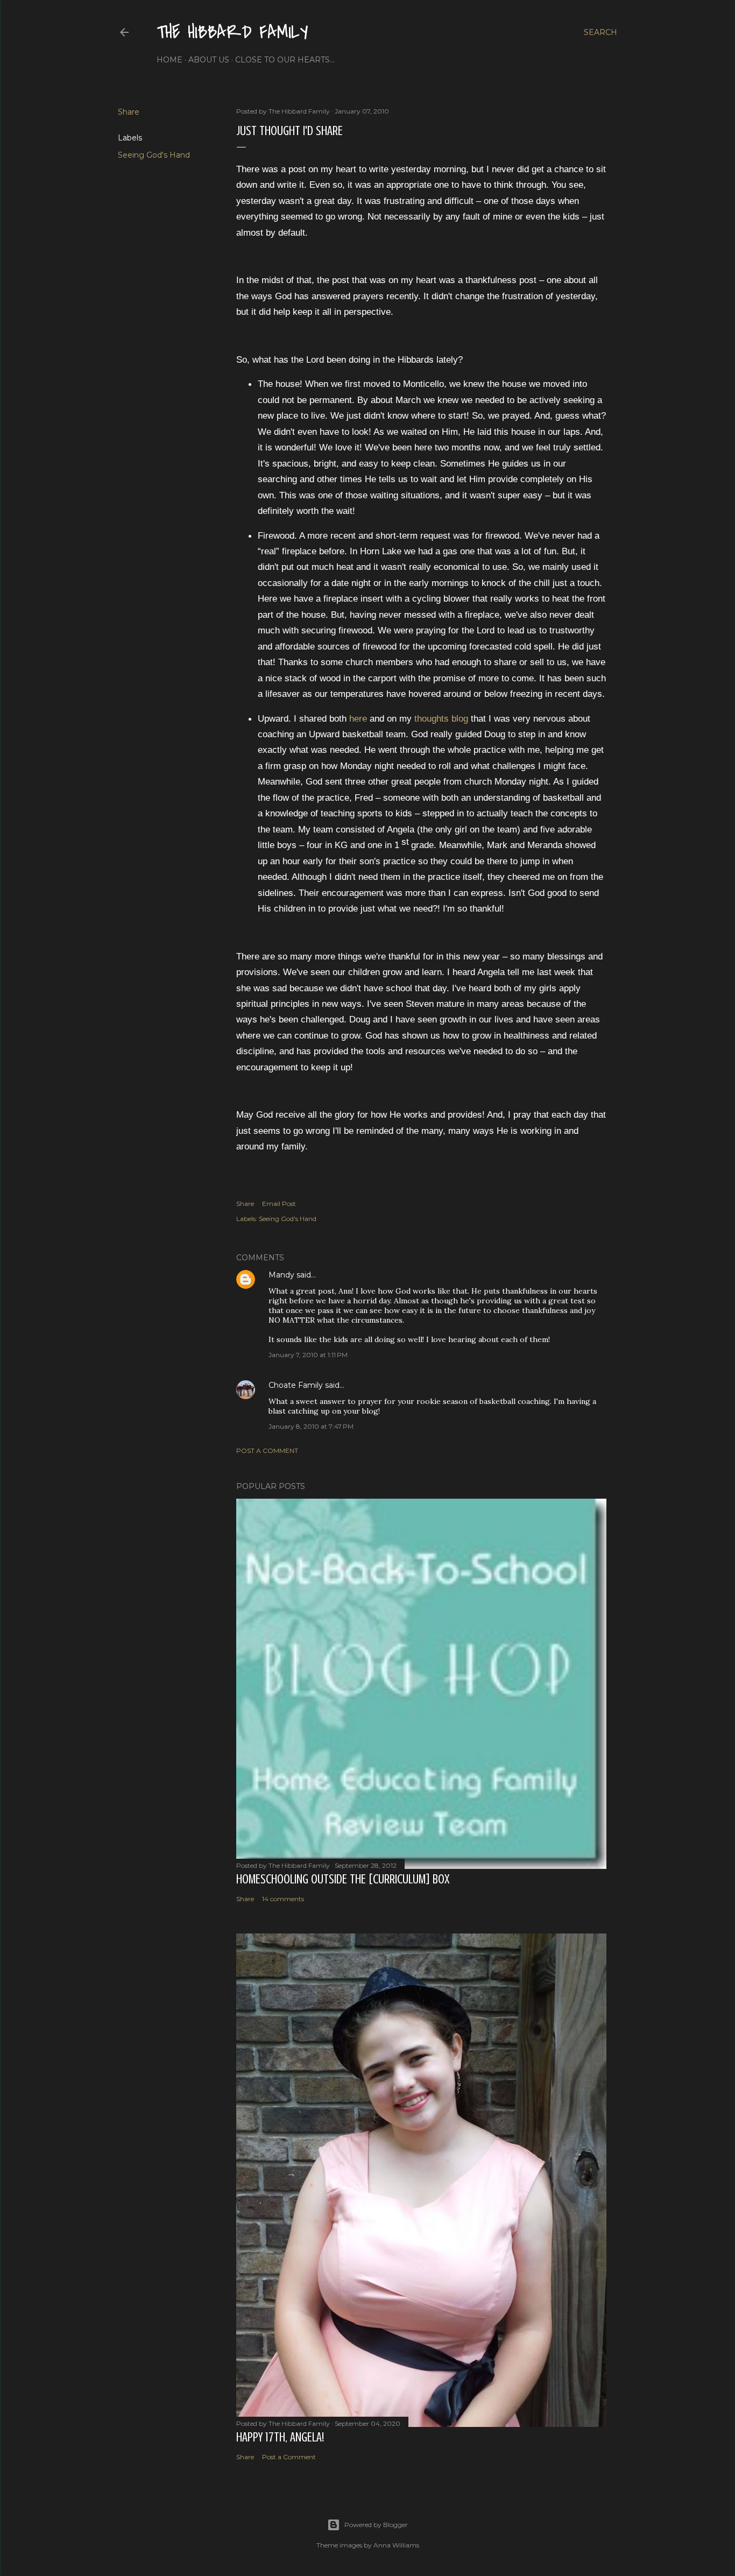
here (358, 718)
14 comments (283, 1899)
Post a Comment (267, 1451)
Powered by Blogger (376, 2525)
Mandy (281, 1275)
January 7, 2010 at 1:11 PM (308, 1355)
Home (169, 60)
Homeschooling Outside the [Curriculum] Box (343, 1879)
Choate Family (296, 1385)
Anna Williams (396, 2545)
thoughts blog (441, 718)
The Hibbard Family (232, 33)
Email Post (279, 1204)
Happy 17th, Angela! (280, 2437)
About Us (209, 60)
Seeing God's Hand (154, 155)
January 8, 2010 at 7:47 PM (311, 1426)
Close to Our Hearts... (285, 60)
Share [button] (129, 112)
